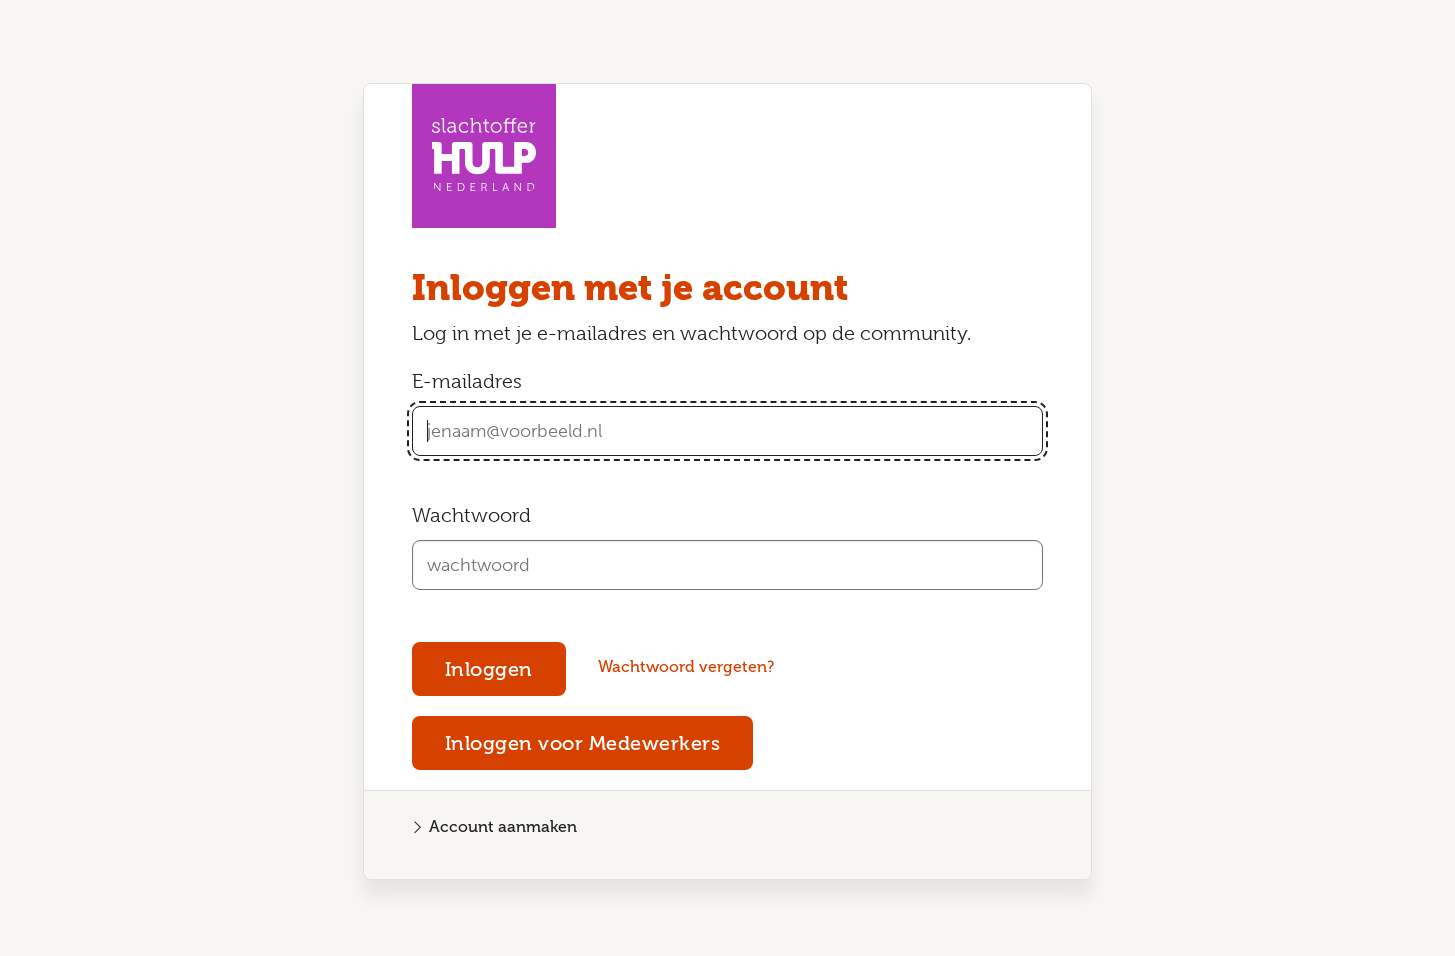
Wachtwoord (471, 515)
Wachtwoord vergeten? (686, 666)
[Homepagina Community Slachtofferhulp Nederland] (484, 156)
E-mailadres (467, 381)
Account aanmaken (503, 826)
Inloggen (489, 669)
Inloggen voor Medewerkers (583, 743)
